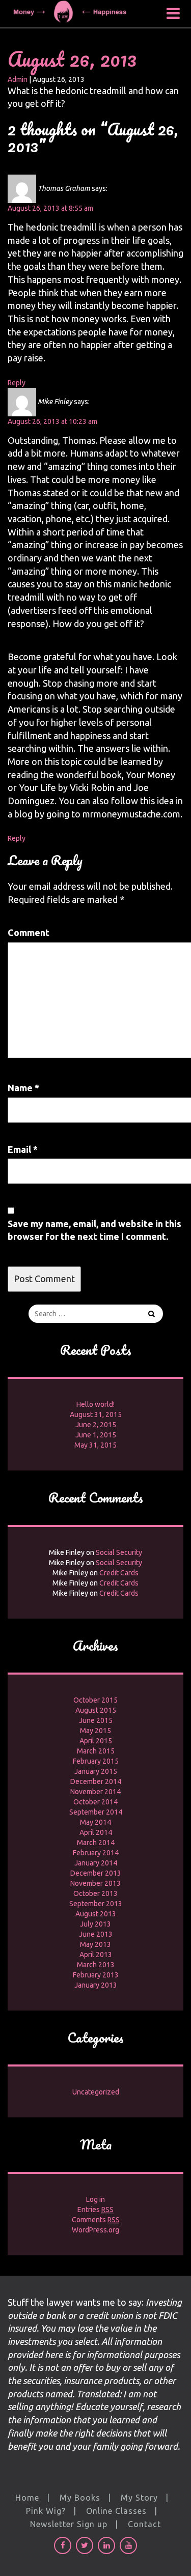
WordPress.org (95, 2230)
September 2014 (96, 1812)
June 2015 (96, 1720)
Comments (96, 2220)
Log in (95, 2199)
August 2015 (96, 1710)
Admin (18, 79)
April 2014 (96, 1832)
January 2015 (96, 1771)
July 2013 (95, 1924)
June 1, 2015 (96, 1435)
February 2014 (96, 1853)
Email (23, 1149)
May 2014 (95, 1822)
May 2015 (95, 1731)
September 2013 (96, 1904)
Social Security (119, 1552)
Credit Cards (119, 1573)
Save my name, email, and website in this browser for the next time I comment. (94, 1230)
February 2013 (96, 1975)
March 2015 (96, 1751)
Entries (95, 2210)
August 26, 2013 (72, 59)
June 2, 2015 (96, 1425)
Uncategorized (96, 2092)
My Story (139, 2498)
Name (23, 1088)
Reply (17, 383)
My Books (80, 2498)
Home (27, 2498)
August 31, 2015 (96, 1414)
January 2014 (96, 1863)
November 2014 (95, 1792)
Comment (29, 932)
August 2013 (96, 1914)
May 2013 (95, 1944)
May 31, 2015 (95, 1445)
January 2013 (96, 1985)
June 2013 (96, 1934)
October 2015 (95, 1700)
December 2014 (96, 1781)
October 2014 (95, 1802)
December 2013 (96, 1873)
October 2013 (95, 1893)
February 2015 (96, 1761)
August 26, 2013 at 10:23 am (52, 421)
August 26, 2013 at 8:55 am (50, 208)
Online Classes (116, 2511)
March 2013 (96, 1965)
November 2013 (95, 1883)
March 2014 (96, 1843)
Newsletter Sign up (69, 2524)
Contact (144, 2524)
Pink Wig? (46, 2511)
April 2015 (96, 1741)
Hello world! (95, 1404)
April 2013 (96, 1955)
